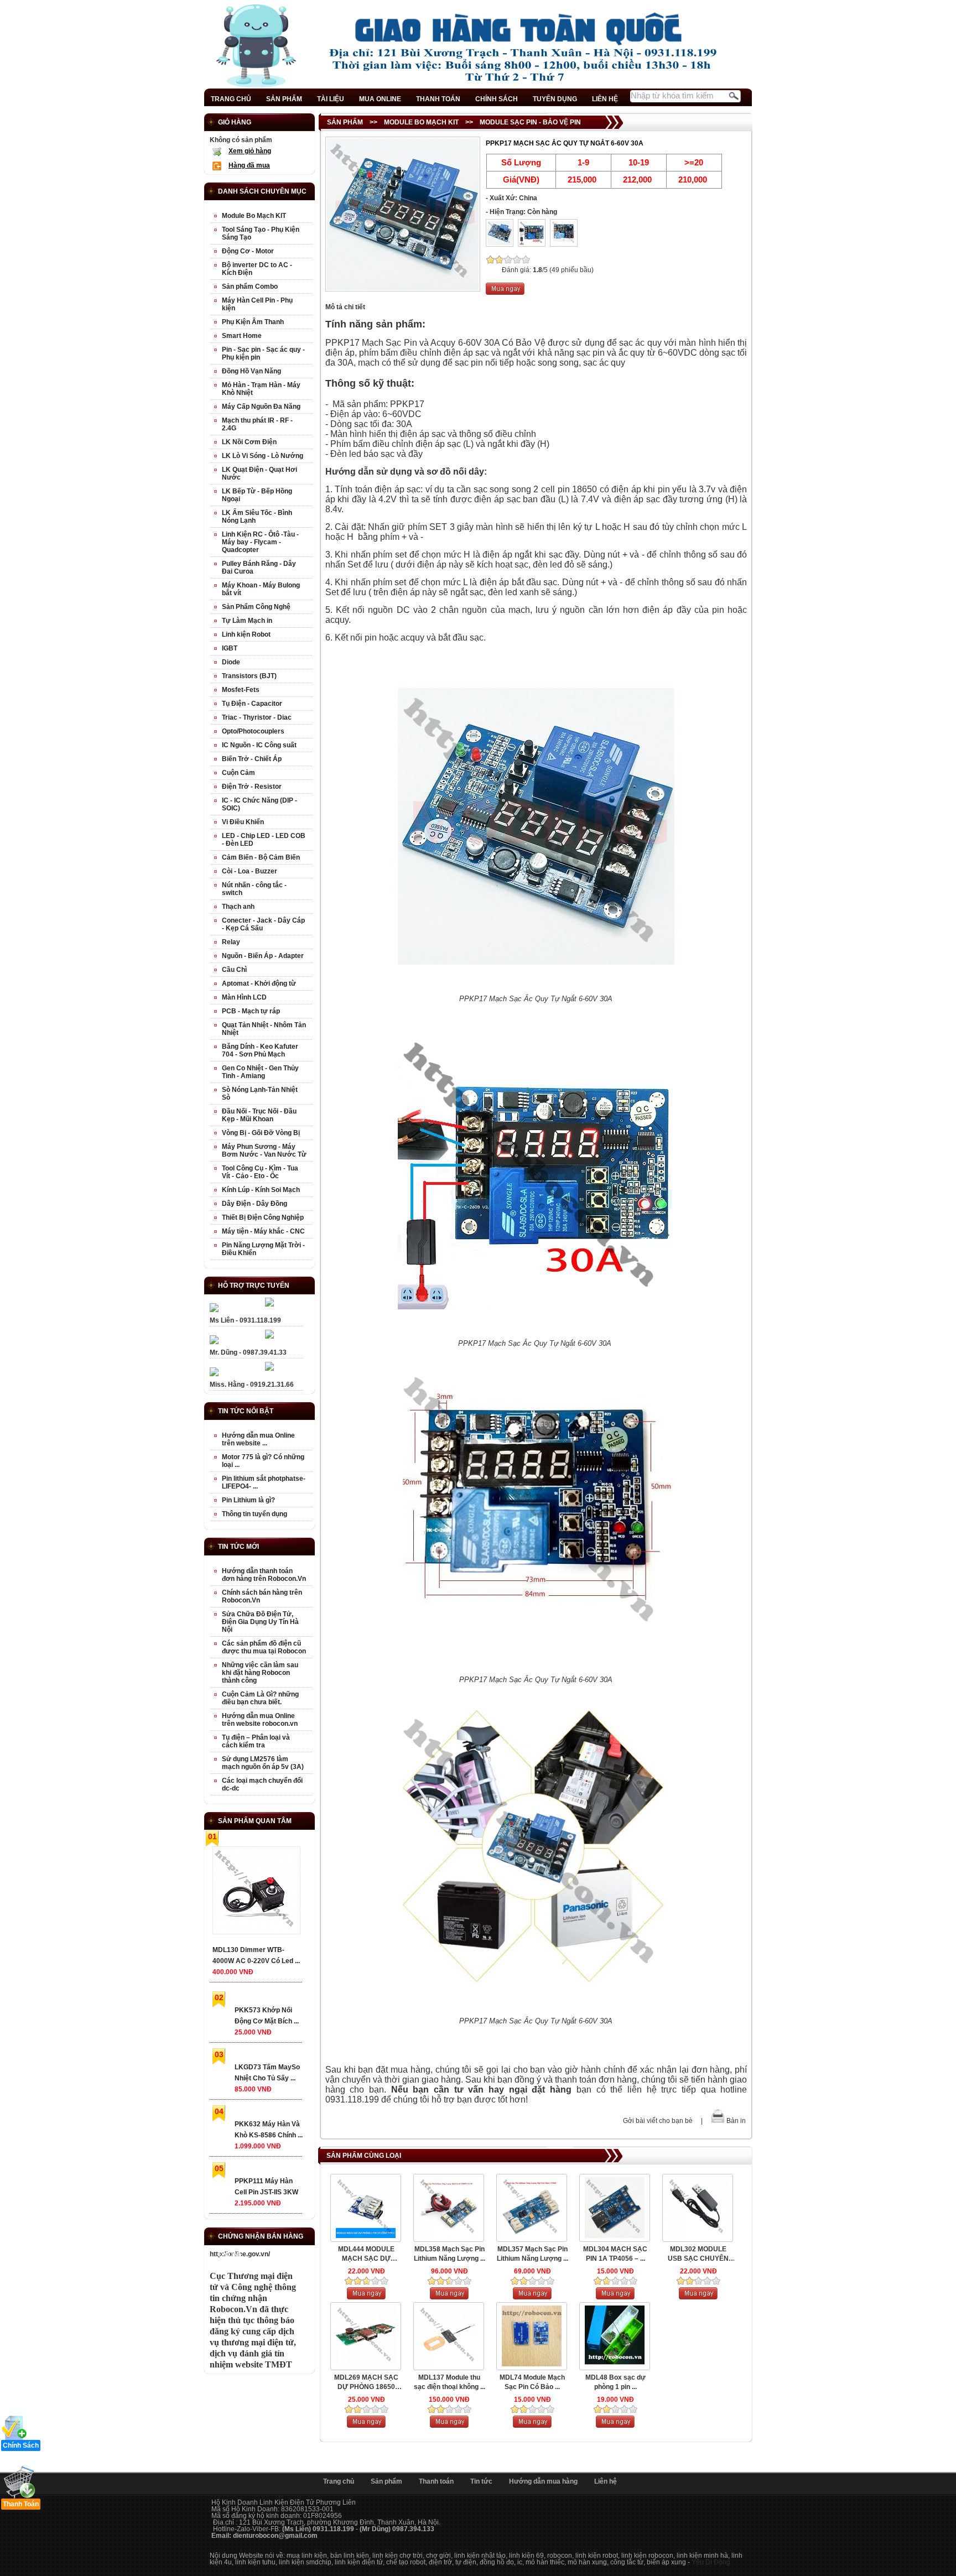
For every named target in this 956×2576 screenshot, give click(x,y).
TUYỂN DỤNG (555, 99)
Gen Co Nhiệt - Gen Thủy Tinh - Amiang (260, 1072)
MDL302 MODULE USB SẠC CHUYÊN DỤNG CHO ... (698, 2254)
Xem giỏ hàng (250, 151)
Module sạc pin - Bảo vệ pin (530, 122)
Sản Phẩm (345, 122)
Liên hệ (606, 2481)
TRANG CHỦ (231, 99)
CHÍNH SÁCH (497, 99)
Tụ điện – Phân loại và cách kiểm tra (256, 1741)
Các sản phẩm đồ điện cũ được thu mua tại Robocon (264, 1647)
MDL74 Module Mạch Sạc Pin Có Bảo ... (532, 2382)
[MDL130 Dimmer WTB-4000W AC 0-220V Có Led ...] (256, 1893)
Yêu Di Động (711, 2562)
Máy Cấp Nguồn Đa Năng (261, 407)
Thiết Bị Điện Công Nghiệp (263, 1217)
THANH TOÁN (438, 99)
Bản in (736, 2121)
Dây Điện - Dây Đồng (254, 1204)
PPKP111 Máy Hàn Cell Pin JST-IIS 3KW (266, 2187)
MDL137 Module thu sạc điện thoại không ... (450, 2382)
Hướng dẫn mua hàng (543, 2481)
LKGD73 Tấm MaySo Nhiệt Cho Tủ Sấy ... (267, 2073)
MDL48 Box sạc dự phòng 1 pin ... (615, 2382)
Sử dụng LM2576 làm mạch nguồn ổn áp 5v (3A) (263, 1763)
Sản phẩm (386, 2481)
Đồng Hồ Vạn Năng (251, 371)
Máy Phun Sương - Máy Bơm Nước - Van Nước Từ (264, 1151)
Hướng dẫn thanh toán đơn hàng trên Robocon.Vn (264, 1575)
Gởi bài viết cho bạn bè (658, 2121)
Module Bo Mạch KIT (421, 122)
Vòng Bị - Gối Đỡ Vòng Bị (261, 1133)
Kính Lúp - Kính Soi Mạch (261, 1190)
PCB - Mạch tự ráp (251, 1011)
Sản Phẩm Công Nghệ (256, 607)
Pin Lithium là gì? (248, 1500)
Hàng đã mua (249, 165)
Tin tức (481, 2481)
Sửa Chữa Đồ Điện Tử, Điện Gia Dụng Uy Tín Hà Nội (260, 1622)
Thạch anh (238, 907)
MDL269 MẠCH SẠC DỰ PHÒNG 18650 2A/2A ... (366, 2383)
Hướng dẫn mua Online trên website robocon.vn (260, 1720)
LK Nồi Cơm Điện (249, 442)
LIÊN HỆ (605, 99)
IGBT (230, 648)
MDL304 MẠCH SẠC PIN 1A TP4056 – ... (615, 2254)
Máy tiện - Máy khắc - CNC (263, 1231)
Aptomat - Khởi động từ (259, 983)
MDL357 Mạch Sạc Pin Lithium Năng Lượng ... (532, 2254)
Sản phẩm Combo (250, 287)
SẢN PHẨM (284, 99)
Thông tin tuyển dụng (254, 1514)
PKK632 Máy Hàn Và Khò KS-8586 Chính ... (269, 2130)
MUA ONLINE (380, 99)
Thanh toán (436, 2481)
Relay (231, 942)
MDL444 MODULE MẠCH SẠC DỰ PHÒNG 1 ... (366, 2254)
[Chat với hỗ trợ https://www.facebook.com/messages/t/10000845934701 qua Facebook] (269, 1304)
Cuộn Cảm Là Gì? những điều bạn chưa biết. (260, 1698)
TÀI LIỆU (331, 99)
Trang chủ (339, 2481)
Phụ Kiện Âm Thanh (253, 322)
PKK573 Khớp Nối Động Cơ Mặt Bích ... (267, 2016)
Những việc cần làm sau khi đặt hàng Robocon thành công (260, 1673)
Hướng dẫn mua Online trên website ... (258, 1439)
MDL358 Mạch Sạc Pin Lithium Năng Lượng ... (450, 2254)
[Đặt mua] (505, 293)
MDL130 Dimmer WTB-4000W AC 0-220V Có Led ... (256, 1955)
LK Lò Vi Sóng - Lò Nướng (263, 456)
